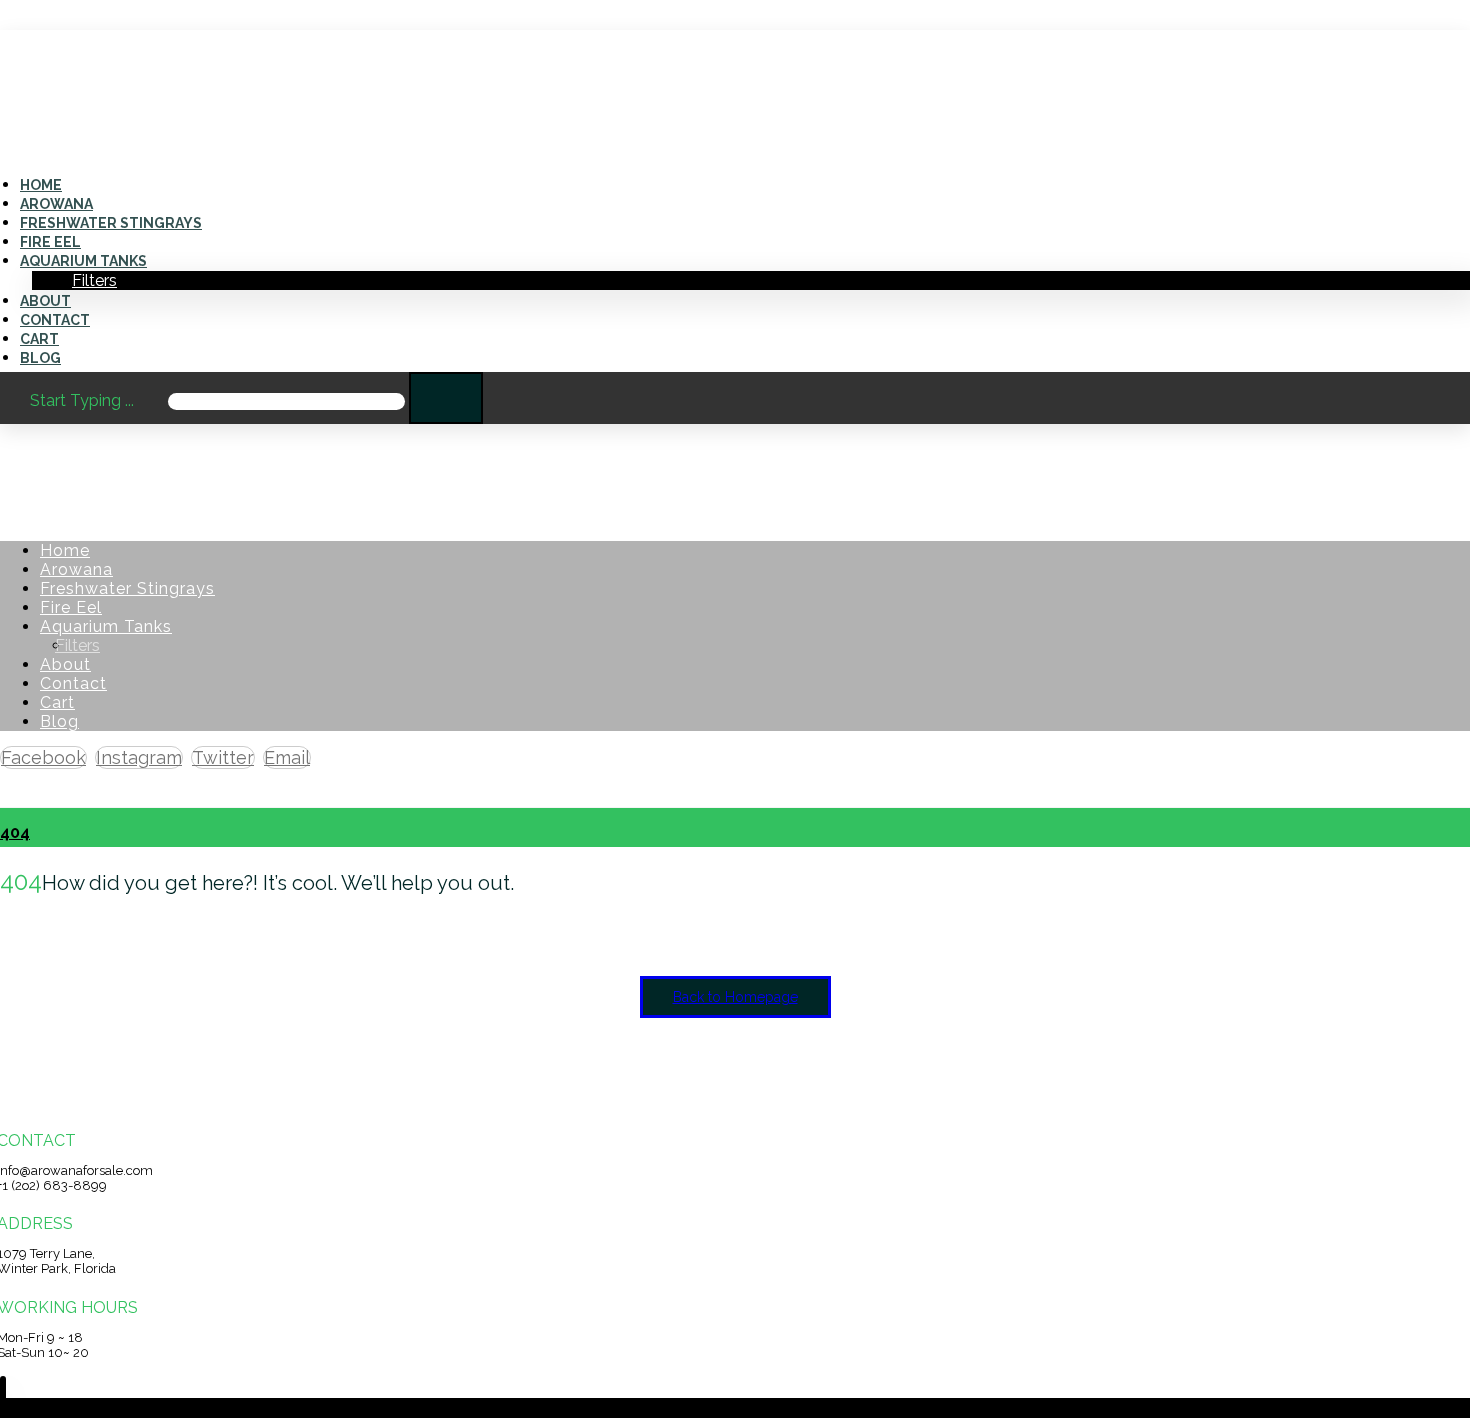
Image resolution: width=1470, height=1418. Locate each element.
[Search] (446, 398)
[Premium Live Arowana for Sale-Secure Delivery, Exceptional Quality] (55, 135)
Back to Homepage (735, 997)
